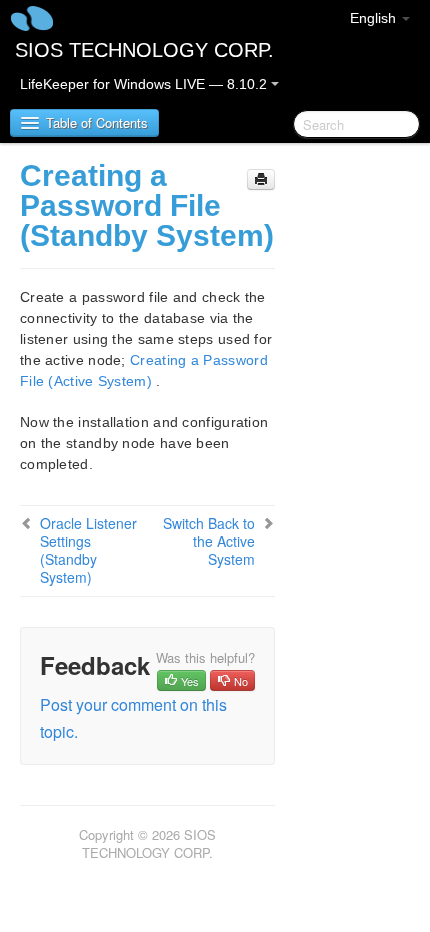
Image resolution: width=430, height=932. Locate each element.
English (375, 18)
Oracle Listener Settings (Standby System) (88, 550)
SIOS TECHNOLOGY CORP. (144, 50)
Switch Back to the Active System (209, 541)
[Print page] (261, 179)
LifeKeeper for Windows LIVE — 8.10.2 (145, 84)
